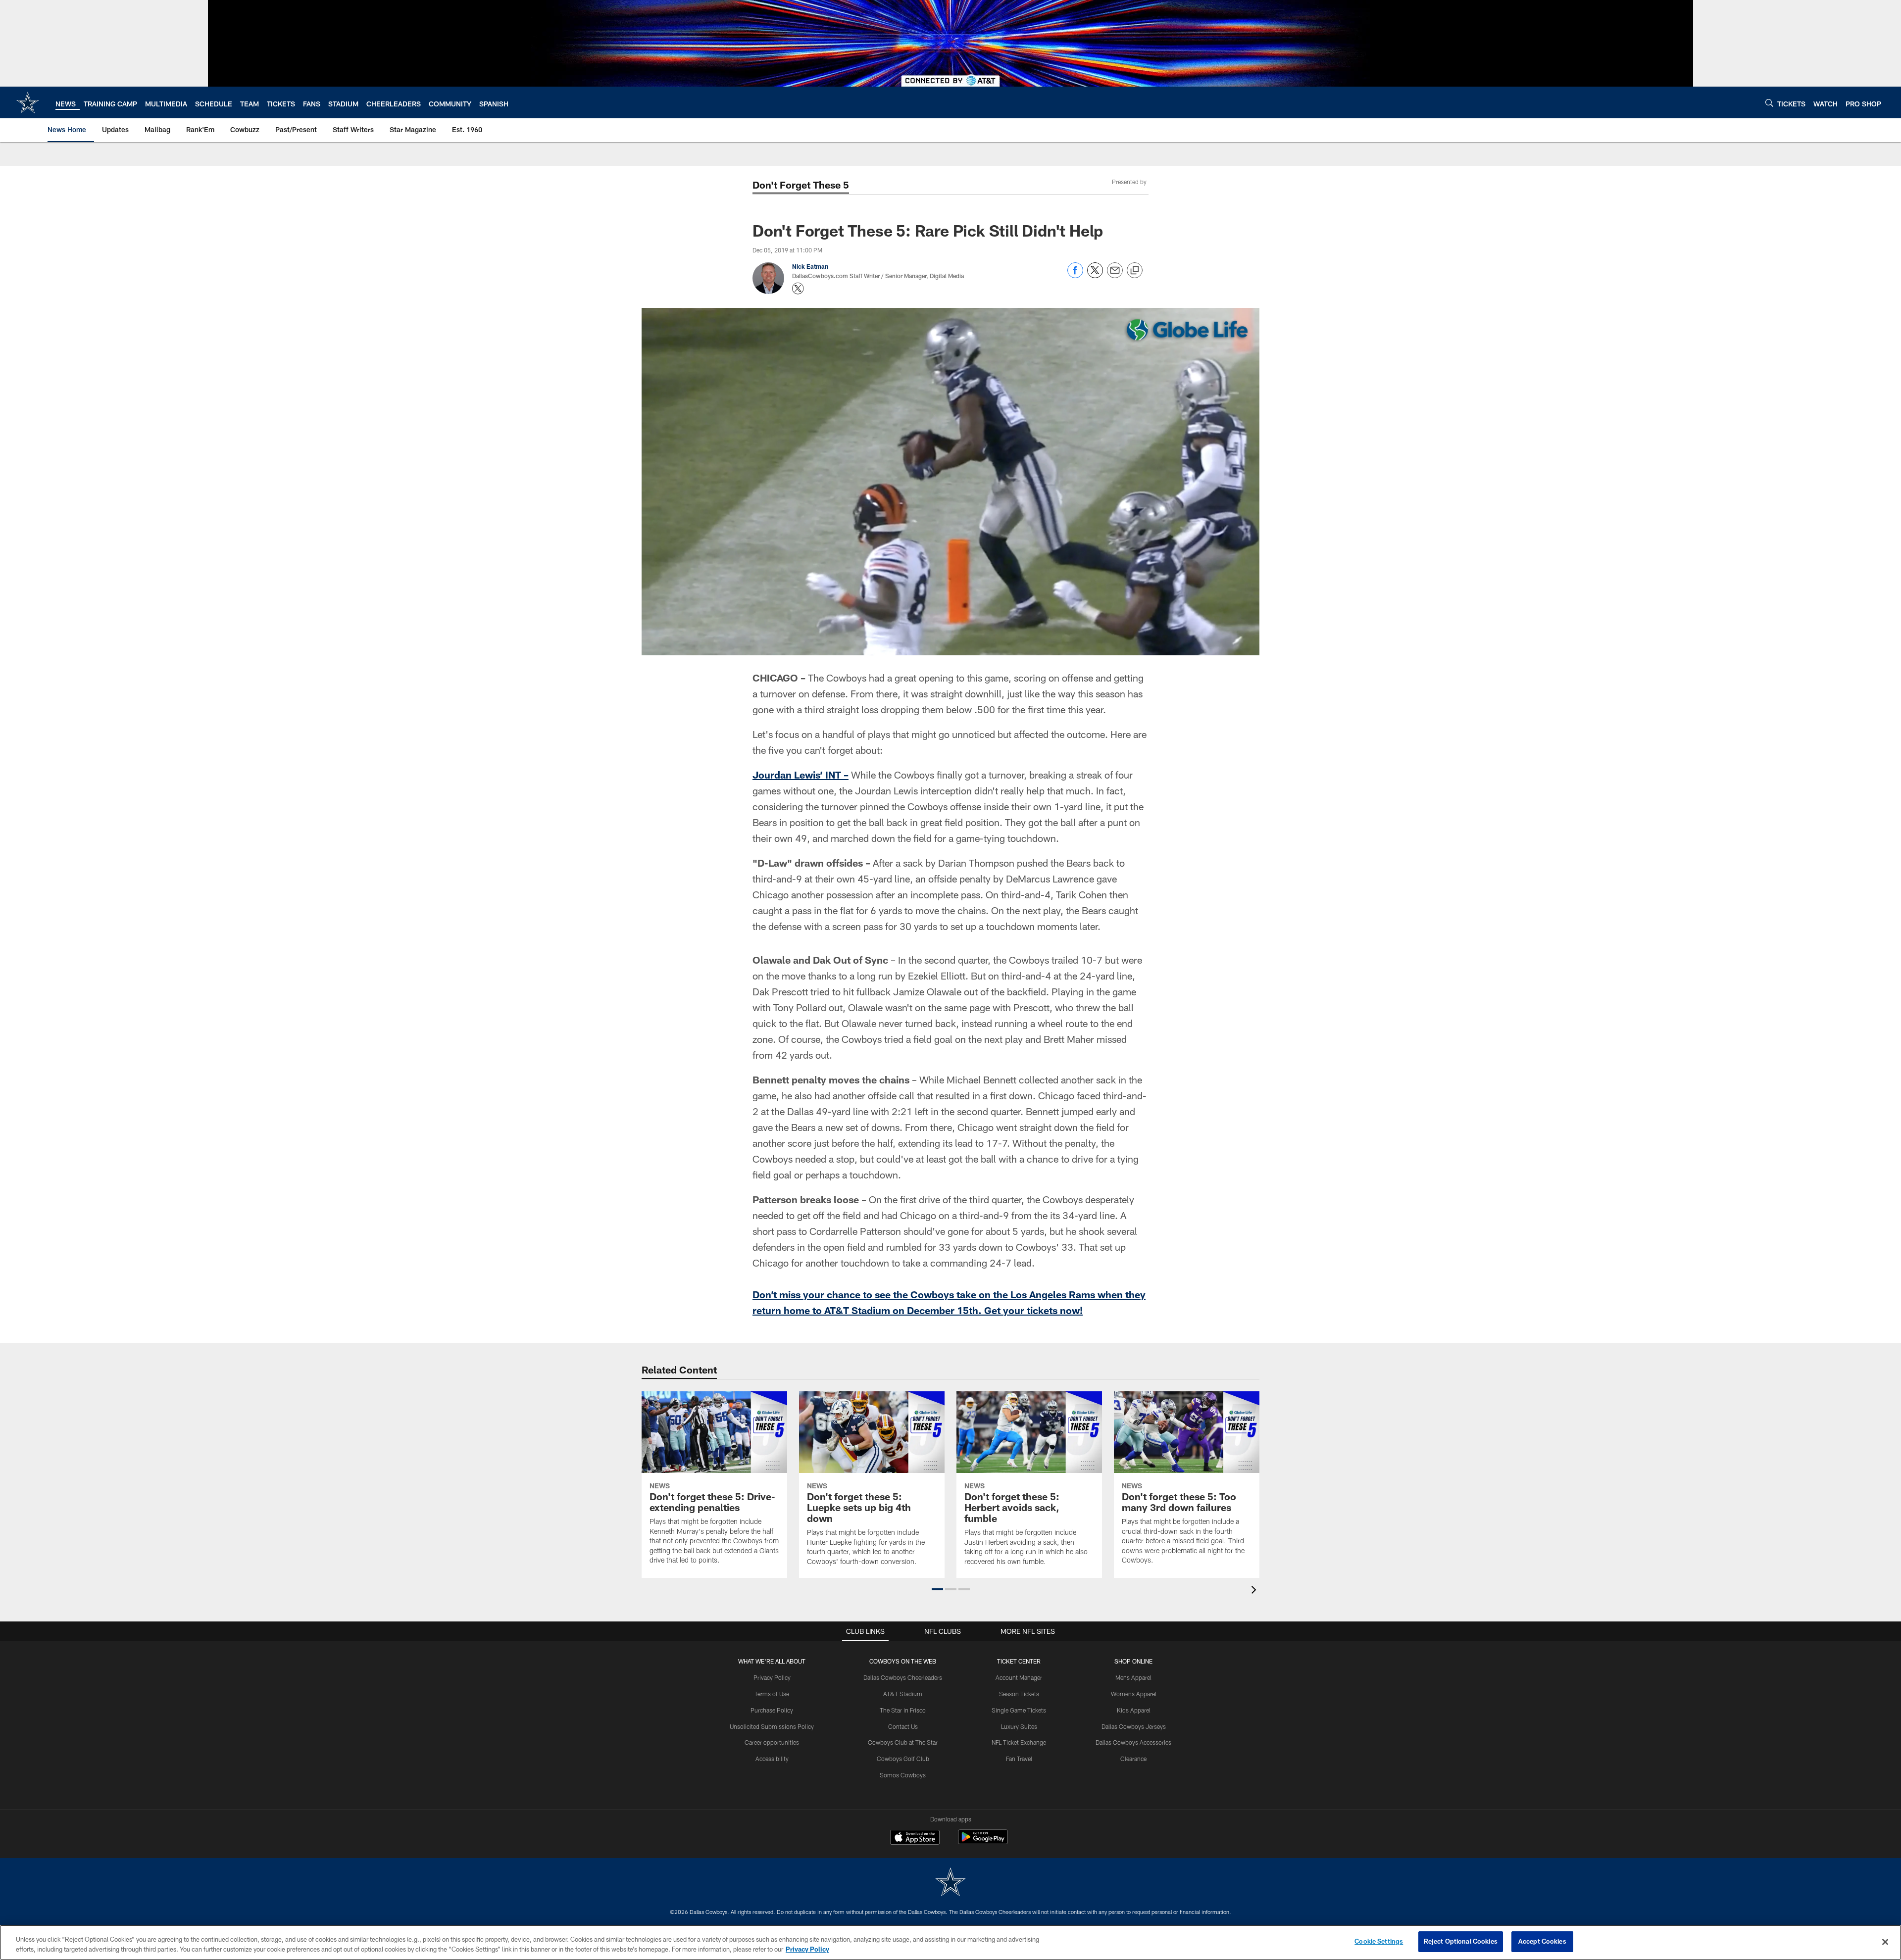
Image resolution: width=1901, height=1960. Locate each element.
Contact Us (903, 1726)
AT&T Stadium (903, 1694)
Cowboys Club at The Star (903, 1742)
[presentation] (1255, 1591)
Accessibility (772, 1759)
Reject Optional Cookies (1461, 1941)
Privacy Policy (772, 1677)
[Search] (1769, 103)
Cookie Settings (1379, 1941)
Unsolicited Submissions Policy (772, 1726)
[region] (950, 1942)
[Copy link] (1135, 271)
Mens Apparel (1133, 1677)
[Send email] (1115, 275)
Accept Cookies (1542, 1941)
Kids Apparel (1134, 1710)
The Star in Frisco (903, 1710)
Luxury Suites (1019, 1726)
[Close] (1885, 1942)
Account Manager (1019, 1677)
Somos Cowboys (903, 1775)
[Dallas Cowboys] (950, 1883)
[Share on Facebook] (1075, 275)
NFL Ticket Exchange (1019, 1742)
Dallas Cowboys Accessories (1133, 1742)
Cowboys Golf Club (903, 1759)
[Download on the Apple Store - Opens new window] (915, 1838)
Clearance (1133, 1759)
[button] (937, 1589)
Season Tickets (1019, 1694)
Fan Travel (1019, 1759)
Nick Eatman (810, 266)
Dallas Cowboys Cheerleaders (903, 1677)
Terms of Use (772, 1694)
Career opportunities (772, 1742)
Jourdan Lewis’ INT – (800, 775)
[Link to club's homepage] (28, 102)
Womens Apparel (1134, 1694)
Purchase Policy (772, 1710)
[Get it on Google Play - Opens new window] (983, 1842)
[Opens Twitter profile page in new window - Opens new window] (798, 289)
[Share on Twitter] (1095, 275)
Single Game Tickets (1019, 1710)
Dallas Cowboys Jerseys (1134, 1726)
